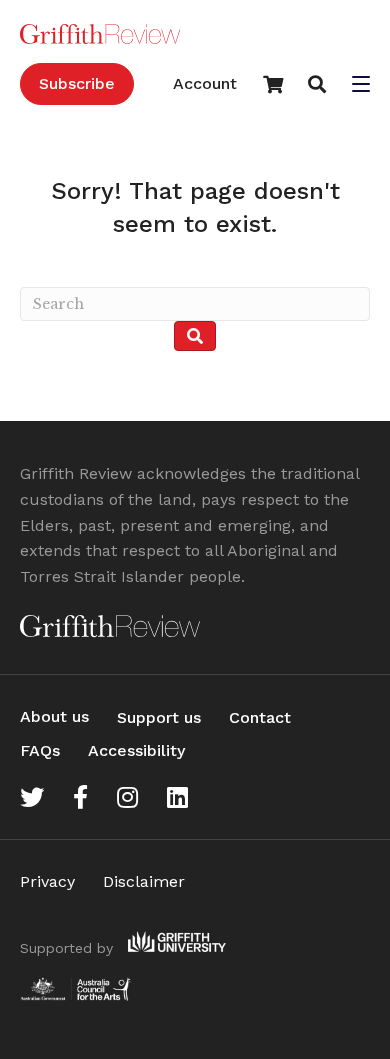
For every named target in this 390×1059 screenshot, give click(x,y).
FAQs (40, 750)
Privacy (47, 881)
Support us (159, 717)
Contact (260, 717)
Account (205, 83)
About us (54, 716)
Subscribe (77, 83)
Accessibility (136, 750)
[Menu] (361, 86)
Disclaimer (144, 881)
